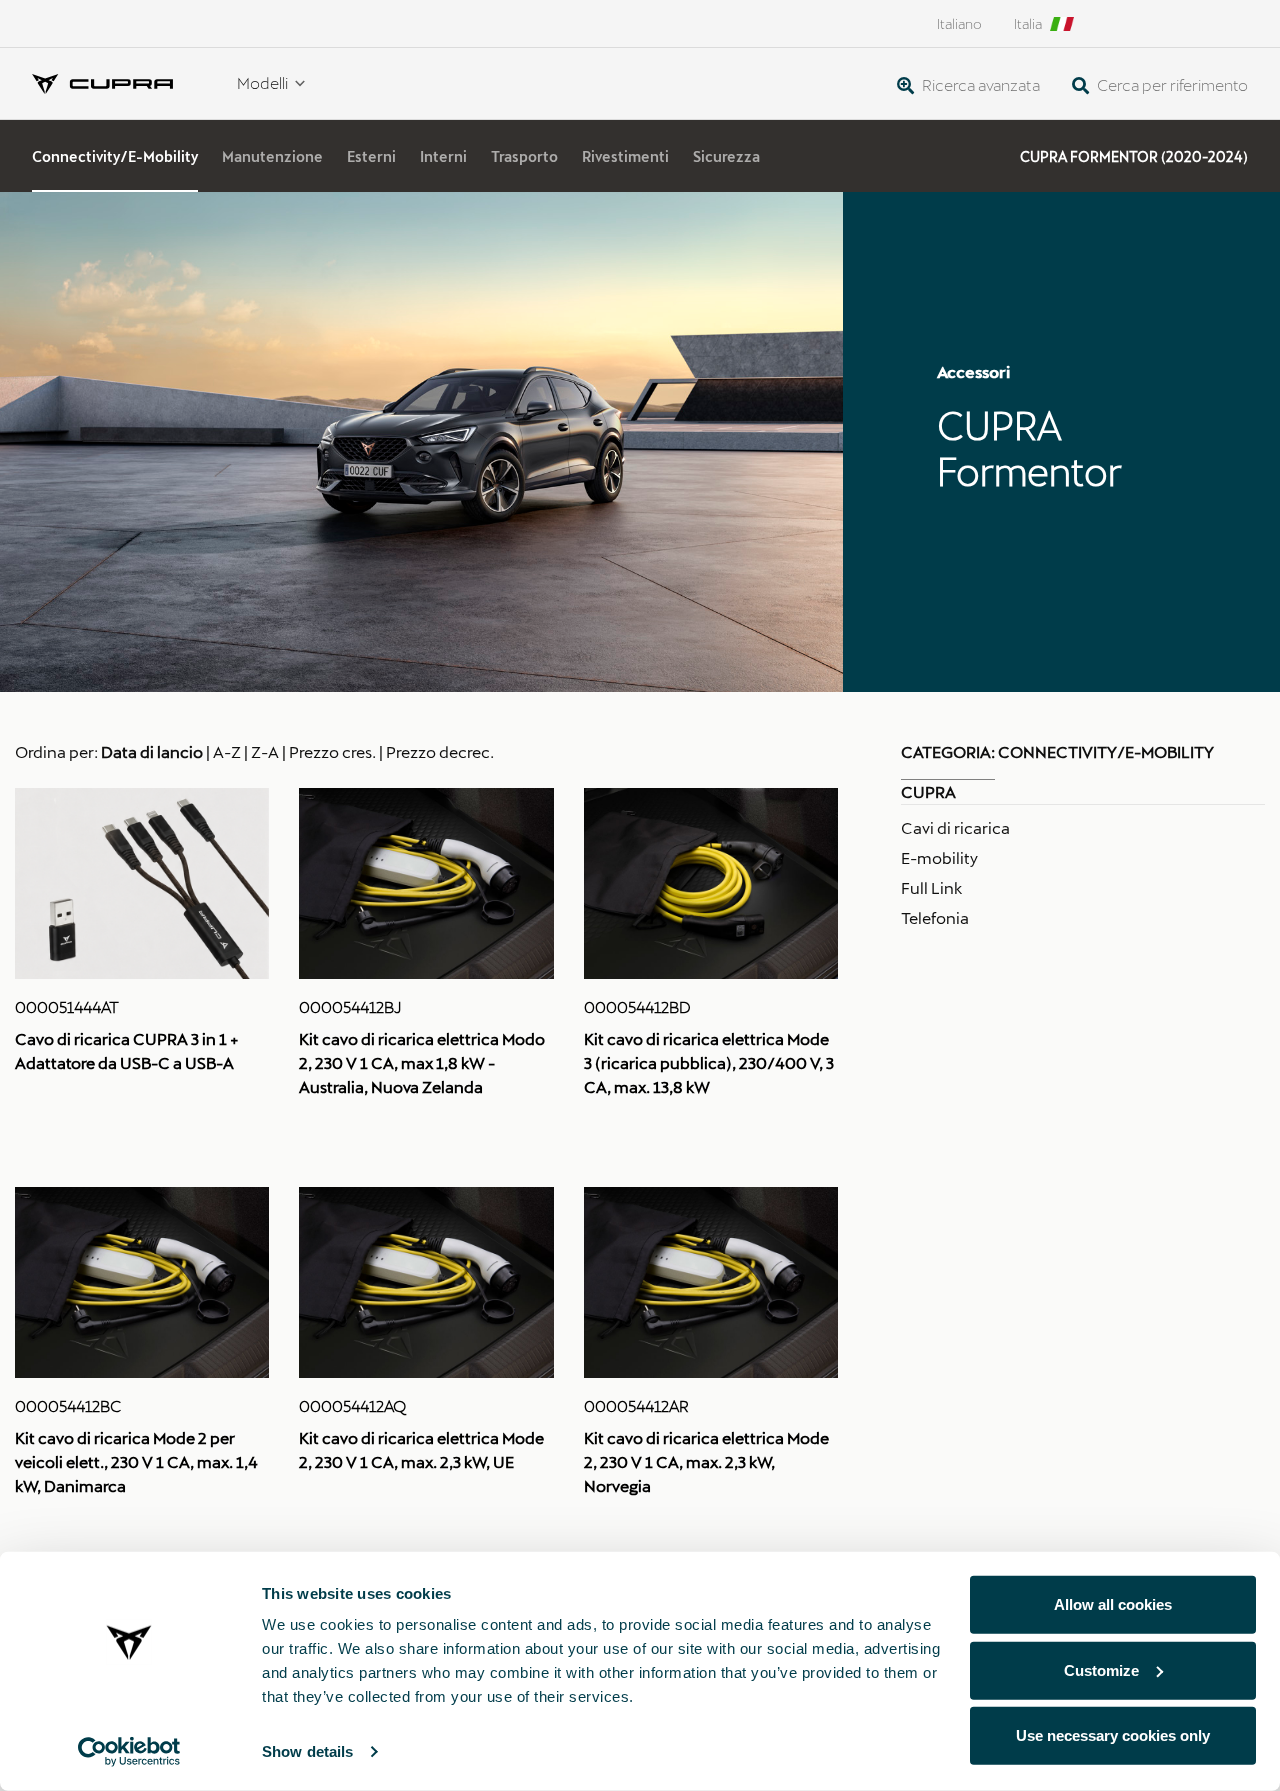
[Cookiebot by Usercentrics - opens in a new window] (129, 1752)
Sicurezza (726, 156)
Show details (307, 1751)
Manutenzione (272, 156)
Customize (1101, 1669)
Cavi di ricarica (955, 827)
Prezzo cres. (332, 751)
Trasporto (524, 156)
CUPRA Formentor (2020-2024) (1134, 156)
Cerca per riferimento (1171, 84)
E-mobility (939, 857)
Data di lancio (152, 751)
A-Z (227, 751)
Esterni (371, 156)
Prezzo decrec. (440, 751)
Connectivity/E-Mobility (115, 156)
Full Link (931, 887)
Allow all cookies (1113, 1604)
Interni (443, 156)
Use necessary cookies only (1113, 1735)
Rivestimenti (625, 156)
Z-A (265, 751)
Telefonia (935, 917)
